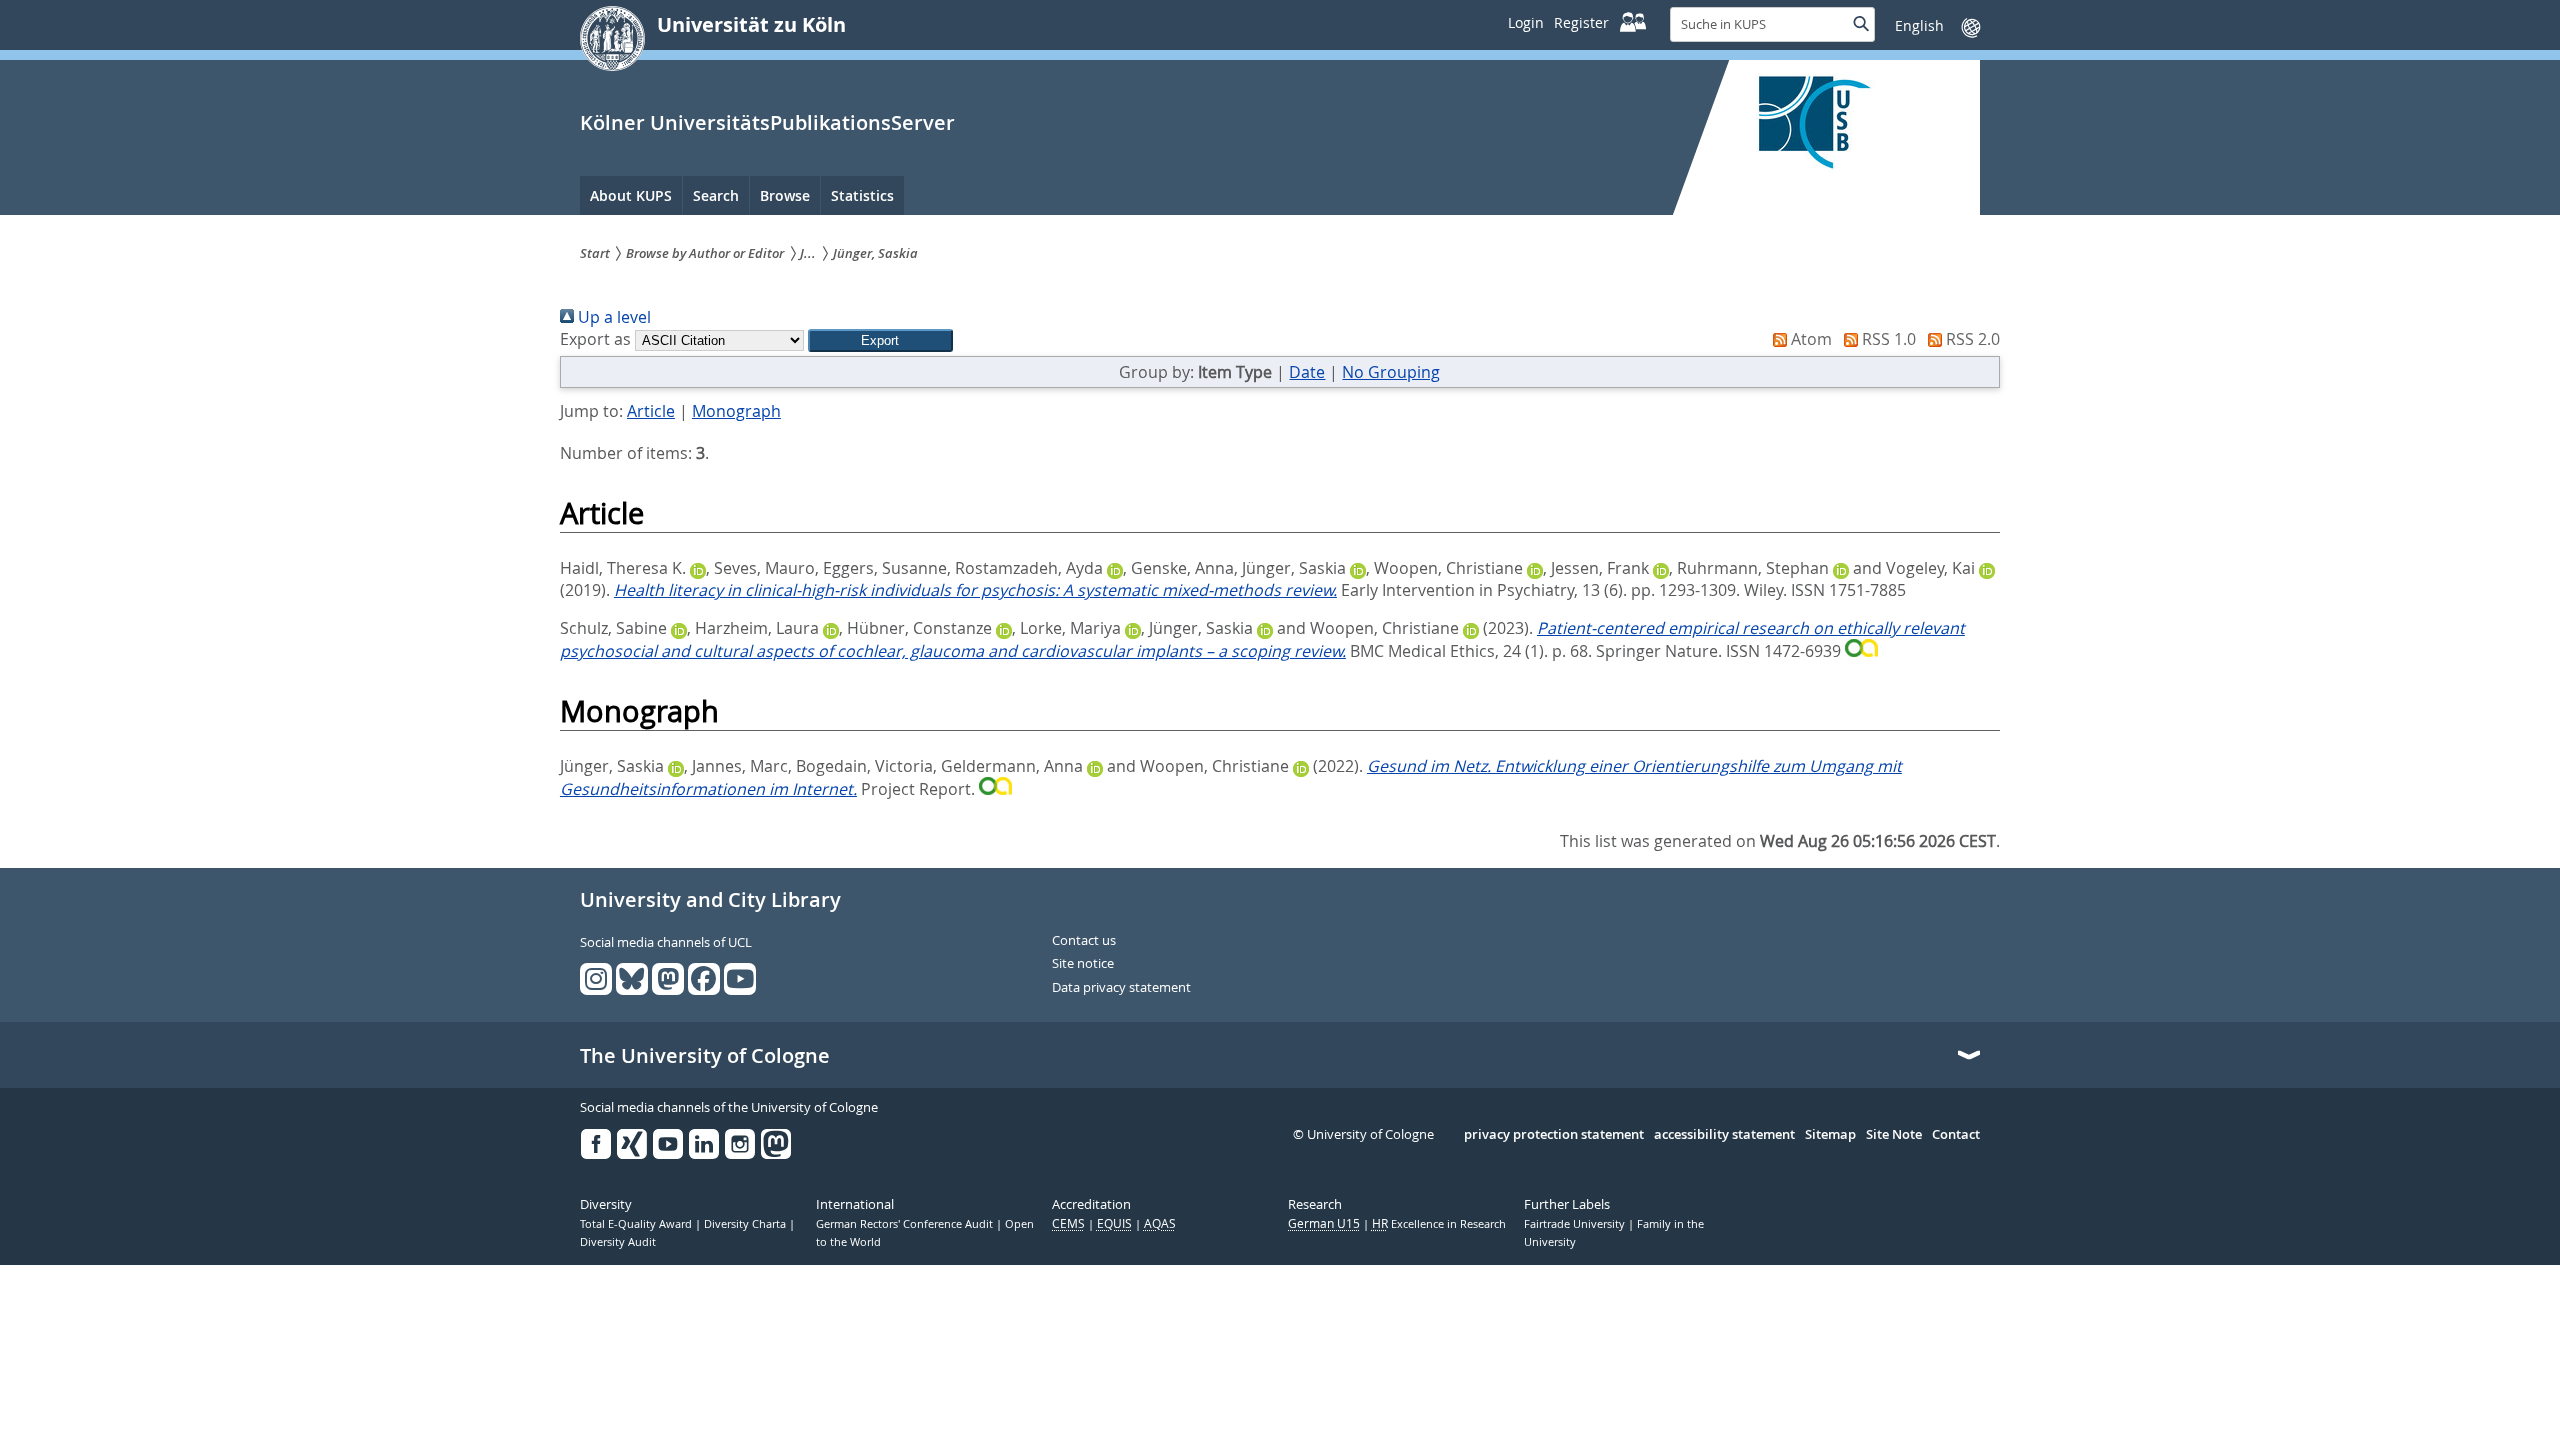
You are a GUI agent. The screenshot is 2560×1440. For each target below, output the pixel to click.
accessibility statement (1724, 1135)
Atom (1809, 339)
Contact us (1084, 941)
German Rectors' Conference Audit (906, 1224)
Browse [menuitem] (785, 195)
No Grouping (1391, 372)
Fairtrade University (1576, 1224)
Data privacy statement (1121, 988)
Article (651, 411)
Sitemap (1830, 1135)
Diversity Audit (618, 1242)
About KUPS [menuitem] (631, 195)
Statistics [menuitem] (862, 195)
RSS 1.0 (1887, 339)
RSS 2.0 (1971, 339)
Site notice (1083, 964)
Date (1307, 372)
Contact (1956, 1135)
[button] (880, 340)
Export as (595, 339)
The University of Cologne (705, 1056)
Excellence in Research (1439, 1224)
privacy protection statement (1554, 1135)
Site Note (1894, 1135)
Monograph (736, 411)
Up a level (612, 317)
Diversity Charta (746, 1224)
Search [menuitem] (716, 195)
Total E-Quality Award (637, 1224)
